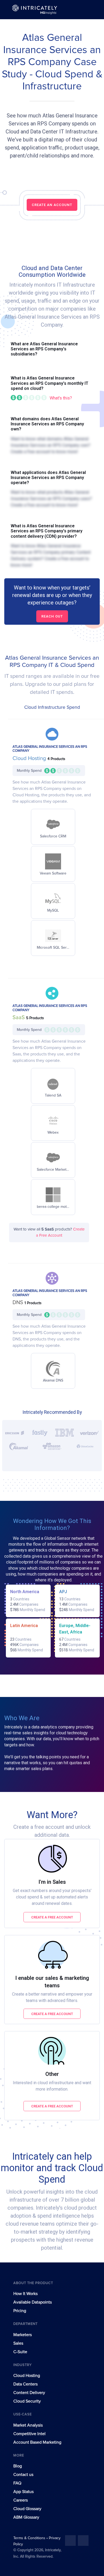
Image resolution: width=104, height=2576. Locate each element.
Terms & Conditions (30, 2538)
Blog (18, 2466)
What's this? (61, 398)
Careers (21, 2500)
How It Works (25, 2294)
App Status (23, 2492)
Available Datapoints (33, 2302)
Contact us (23, 2475)
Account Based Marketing (37, 2442)
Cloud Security (27, 2401)
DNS (19, 1303)
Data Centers (25, 2384)
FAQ (17, 2483)
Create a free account (52, 1917)
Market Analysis (28, 2425)
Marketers (23, 2335)
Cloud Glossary (27, 2509)
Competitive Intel (29, 2434)
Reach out (52, 616)
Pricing (20, 2311)
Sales (18, 2343)
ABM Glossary (26, 2517)
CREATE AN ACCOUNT (52, 205)
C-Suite (20, 2352)
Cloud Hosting (30, 758)
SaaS (19, 1018)
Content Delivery (29, 2393)
